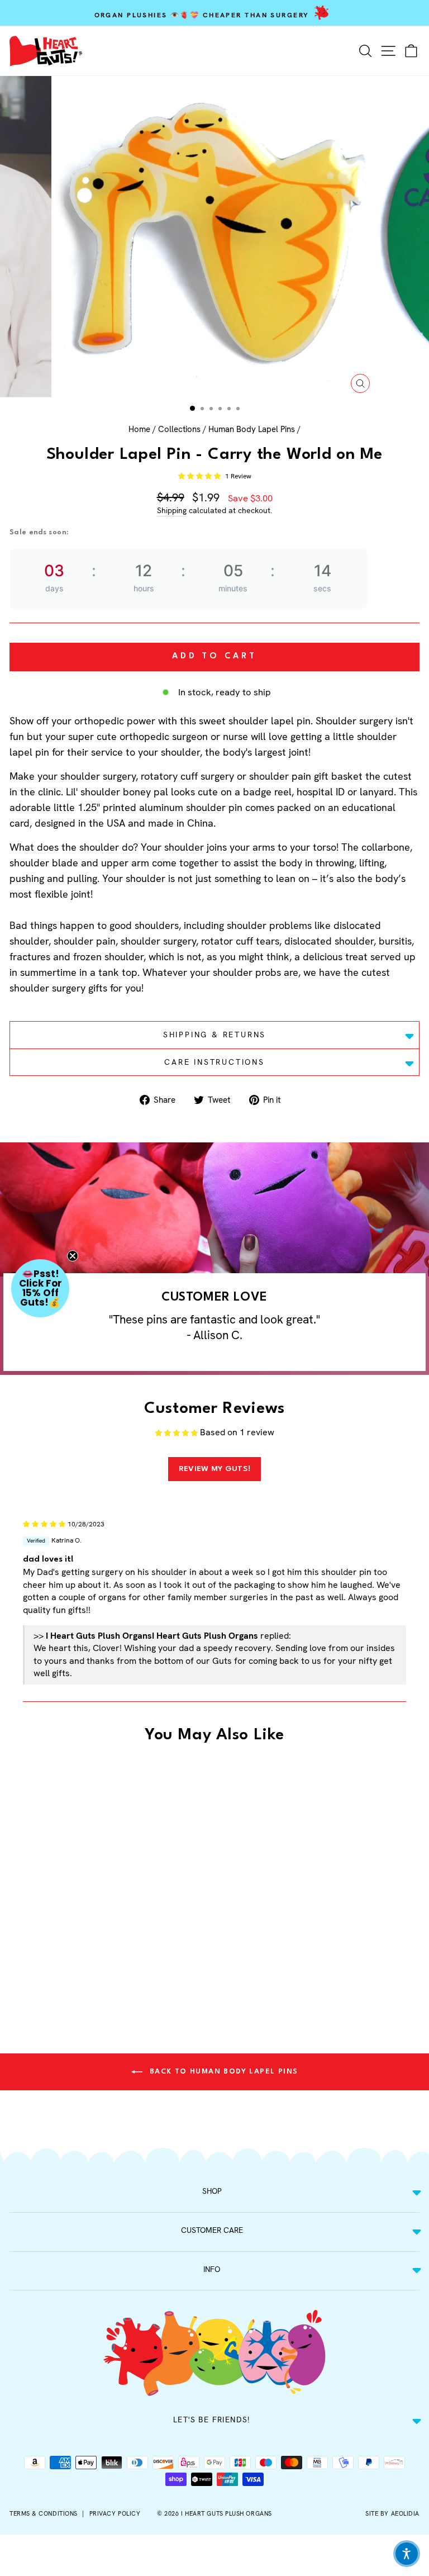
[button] (200, 476)
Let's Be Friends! (212, 2420)
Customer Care (212, 2230)
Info (212, 2269)
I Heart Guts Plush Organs (227, 2513)
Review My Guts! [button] (215, 1469)
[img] (44, 1523)
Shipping (172, 510)
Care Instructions (214, 1062)
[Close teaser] (73, 1256)
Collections (179, 429)
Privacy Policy (115, 2513)
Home (139, 429)
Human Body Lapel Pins (252, 429)
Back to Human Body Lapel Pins (223, 2072)
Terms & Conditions (44, 2513)
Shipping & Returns (214, 1035)
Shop (212, 2191)
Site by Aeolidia (392, 2513)
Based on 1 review (237, 1432)
